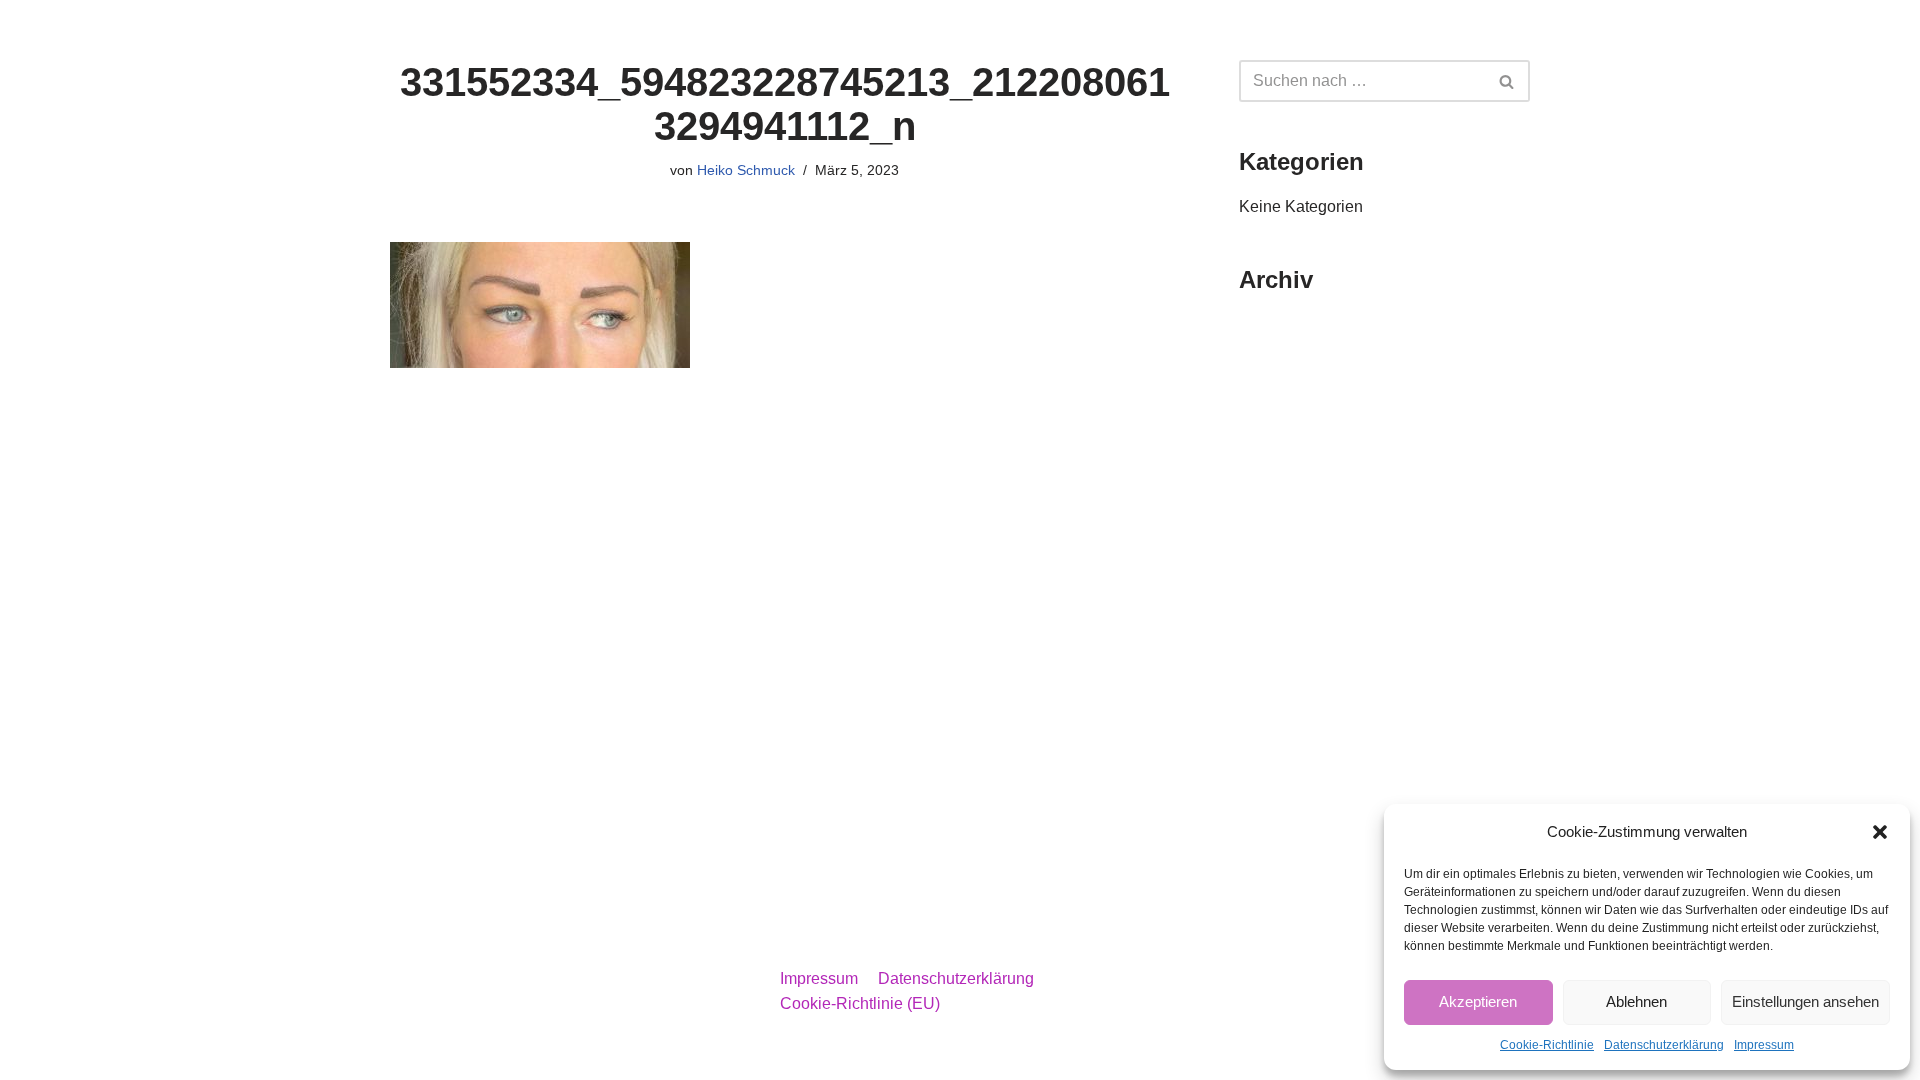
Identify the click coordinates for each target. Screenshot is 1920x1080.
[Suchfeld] (1507, 81)
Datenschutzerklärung (1664, 1045)
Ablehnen (1636, 1001)
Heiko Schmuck (746, 170)
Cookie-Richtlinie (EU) (860, 1003)
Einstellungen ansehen (1805, 1001)
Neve (409, 1054)
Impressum (1764, 1045)
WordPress (590, 1054)
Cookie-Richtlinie (1547, 1045)
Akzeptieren (1478, 1001)
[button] (1880, 832)
